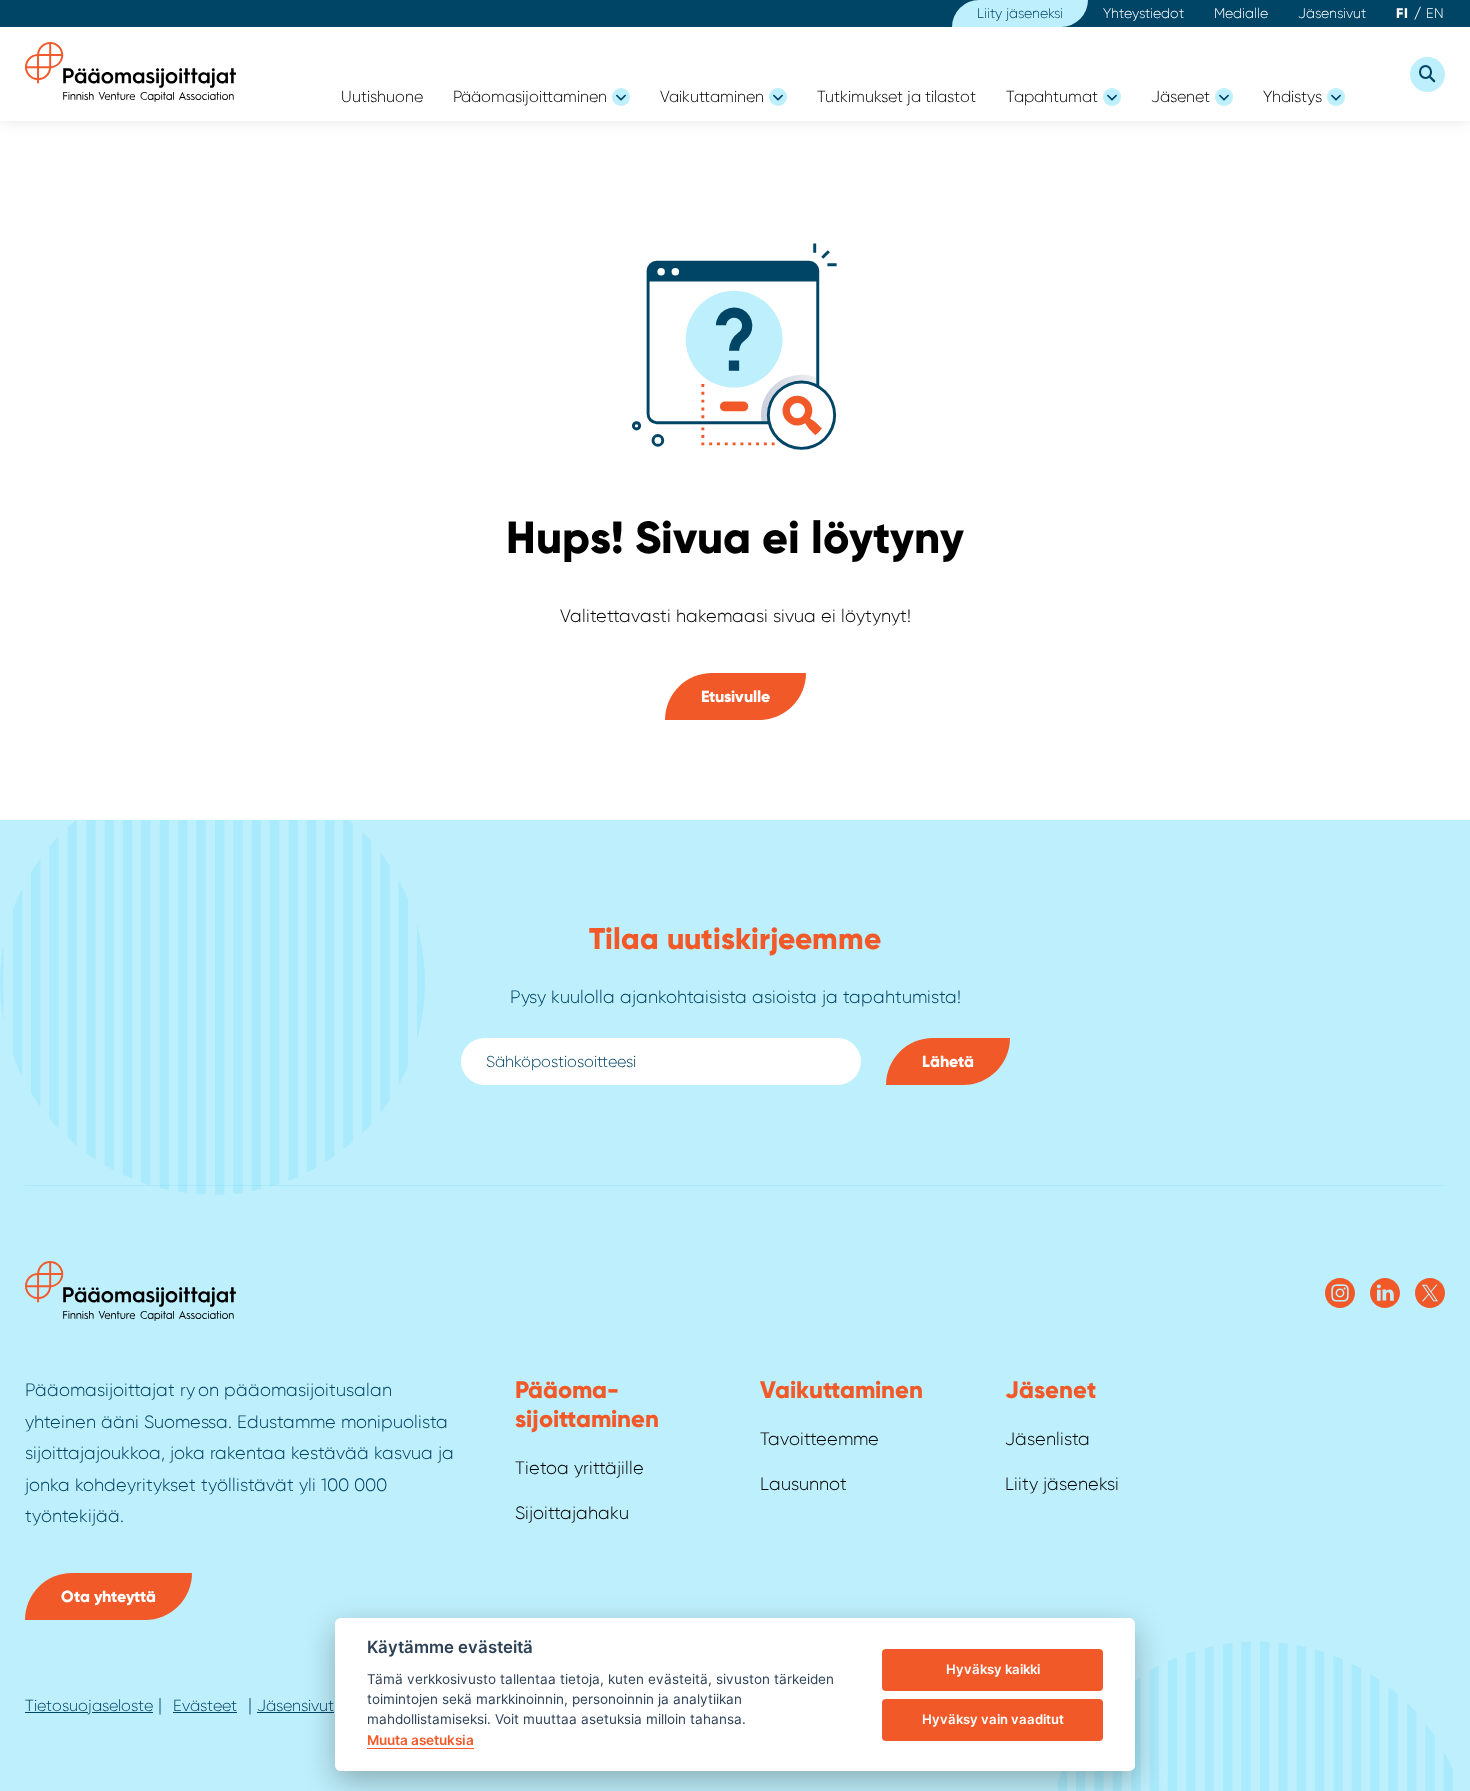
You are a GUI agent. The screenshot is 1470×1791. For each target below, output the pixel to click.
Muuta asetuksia (420, 1740)
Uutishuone (382, 96)
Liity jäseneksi (1020, 13)
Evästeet (205, 1705)
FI (1402, 13)
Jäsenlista (1047, 1439)
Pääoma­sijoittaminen (587, 1404)
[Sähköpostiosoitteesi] (661, 1061)
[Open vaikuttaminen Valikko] (778, 97)
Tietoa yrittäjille (579, 1468)
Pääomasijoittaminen (530, 96)
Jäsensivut (1332, 13)
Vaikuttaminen (712, 96)
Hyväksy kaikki (993, 1669)
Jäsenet (1180, 96)
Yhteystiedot (1143, 13)
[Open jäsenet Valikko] (1224, 97)
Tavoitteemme (819, 1439)
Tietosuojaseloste (89, 1705)
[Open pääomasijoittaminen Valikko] (621, 97)
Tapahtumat (1052, 96)
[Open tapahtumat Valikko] (1112, 97)
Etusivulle (735, 696)
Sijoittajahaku (572, 1513)
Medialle (1241, 13)
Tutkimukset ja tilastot (896, 96)
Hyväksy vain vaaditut (993, 1719)
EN (1435, 13)
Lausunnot (803, 1484)
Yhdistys (1292, 96)
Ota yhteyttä (108, 1596)
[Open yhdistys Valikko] (1336, 97)
